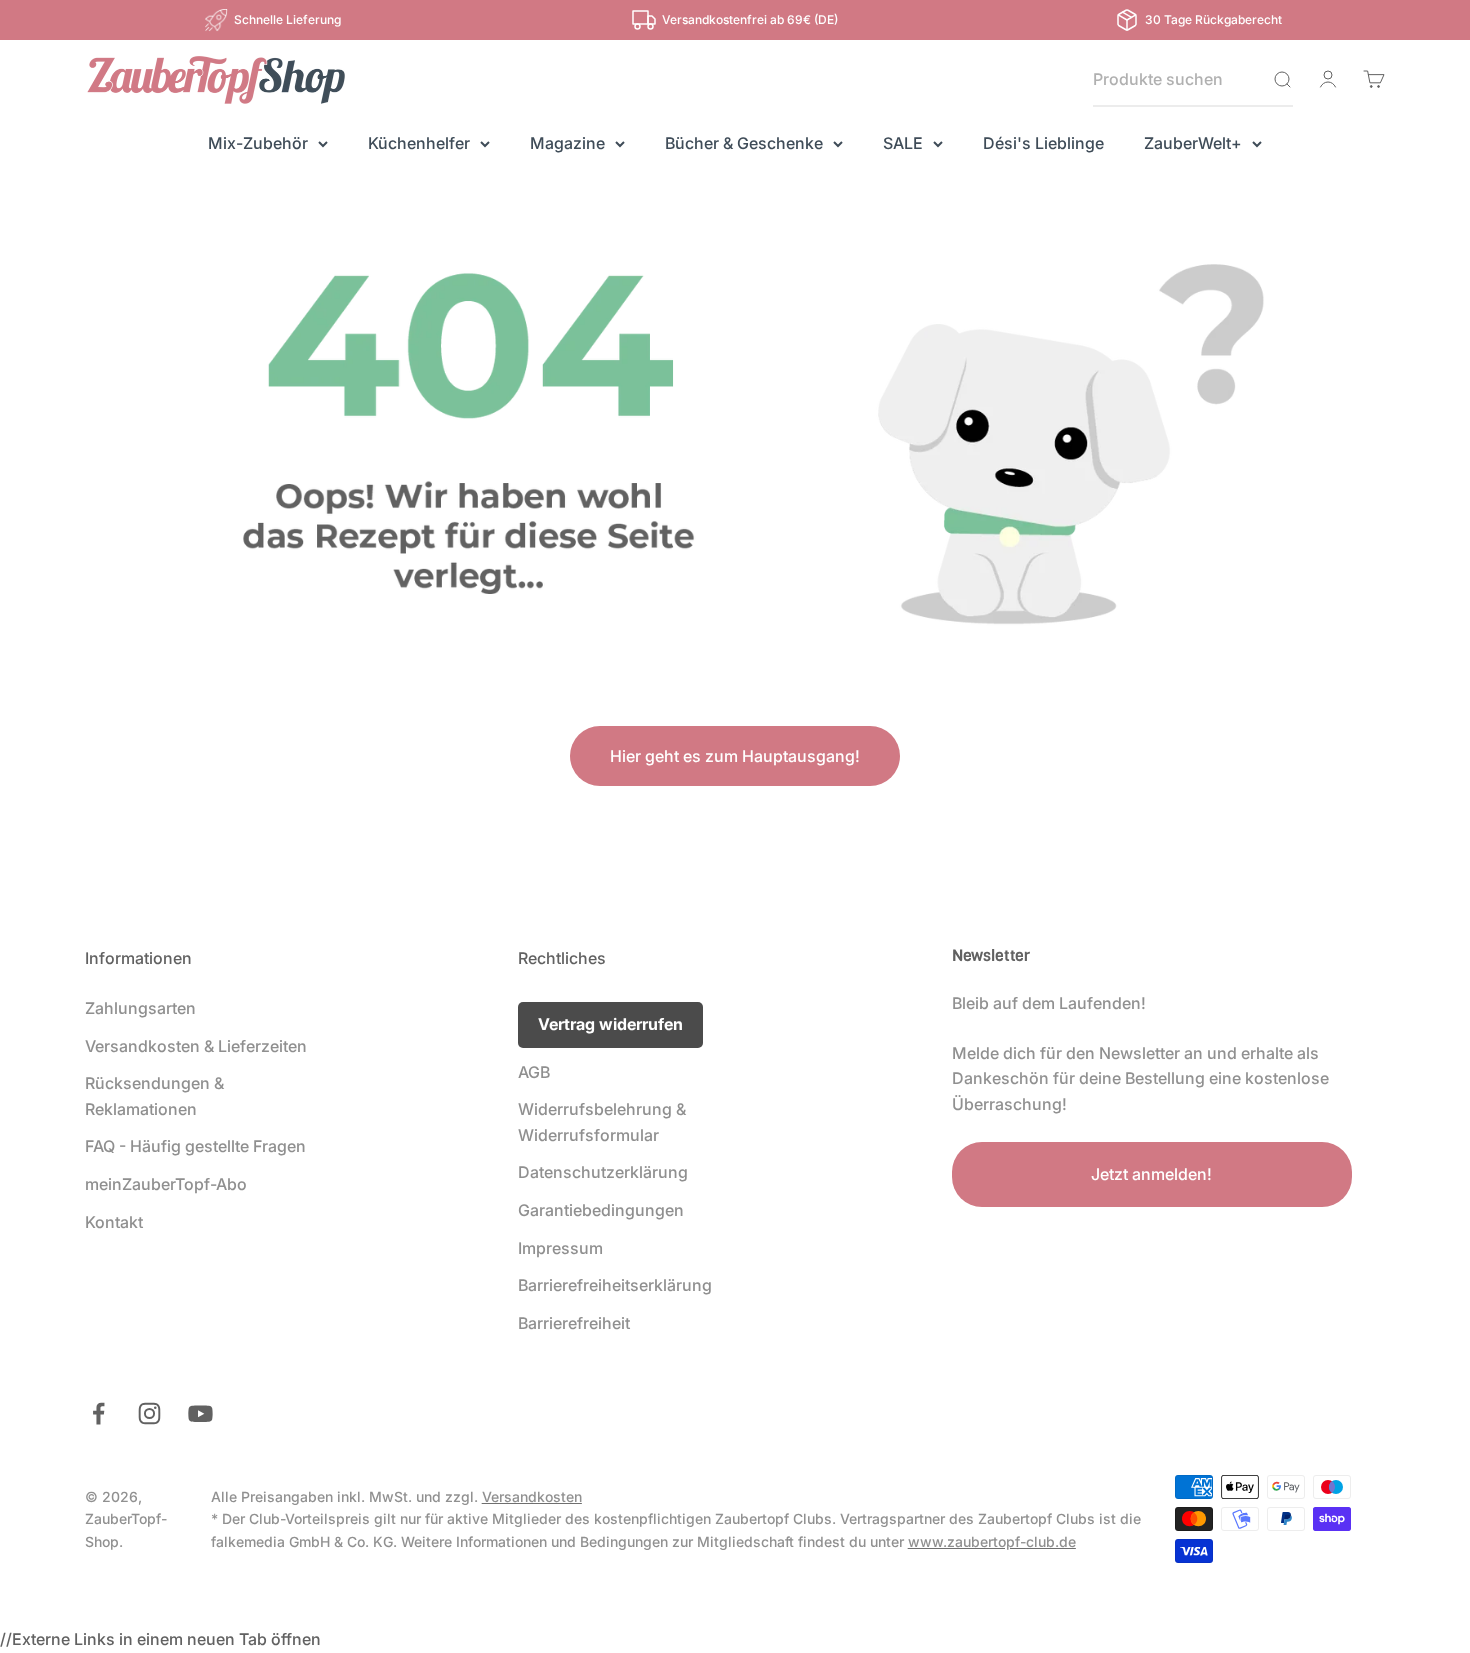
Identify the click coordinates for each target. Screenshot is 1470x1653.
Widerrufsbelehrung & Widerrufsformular (602, 1122)
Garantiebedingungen (601, 1210)
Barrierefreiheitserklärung (615, 1285)
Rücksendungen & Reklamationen (154, 1096)
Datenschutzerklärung (603, 1172)
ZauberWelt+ (1193, 143)
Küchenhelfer (419, 143)
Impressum (560, 1248)
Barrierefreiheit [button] (574, 1323)
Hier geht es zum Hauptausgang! (735, 756)
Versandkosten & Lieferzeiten (196, 1046)
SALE (903, 143)
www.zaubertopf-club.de (992, 1541)
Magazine (567, 143)
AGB (534, 1072)
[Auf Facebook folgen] (98, 1413)
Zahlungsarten (140, 1008)
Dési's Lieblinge (1043, 143)
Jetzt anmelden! (1151, 1174)
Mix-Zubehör (258, 143)
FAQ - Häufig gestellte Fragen (195, 1146)
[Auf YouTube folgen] (200, 1413)
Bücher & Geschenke (744, 143)
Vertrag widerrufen (610, 1024)
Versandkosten (532, 1496)
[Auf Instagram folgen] (149, 1413)
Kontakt (114, 1222)
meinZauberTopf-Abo (166, 1184)
